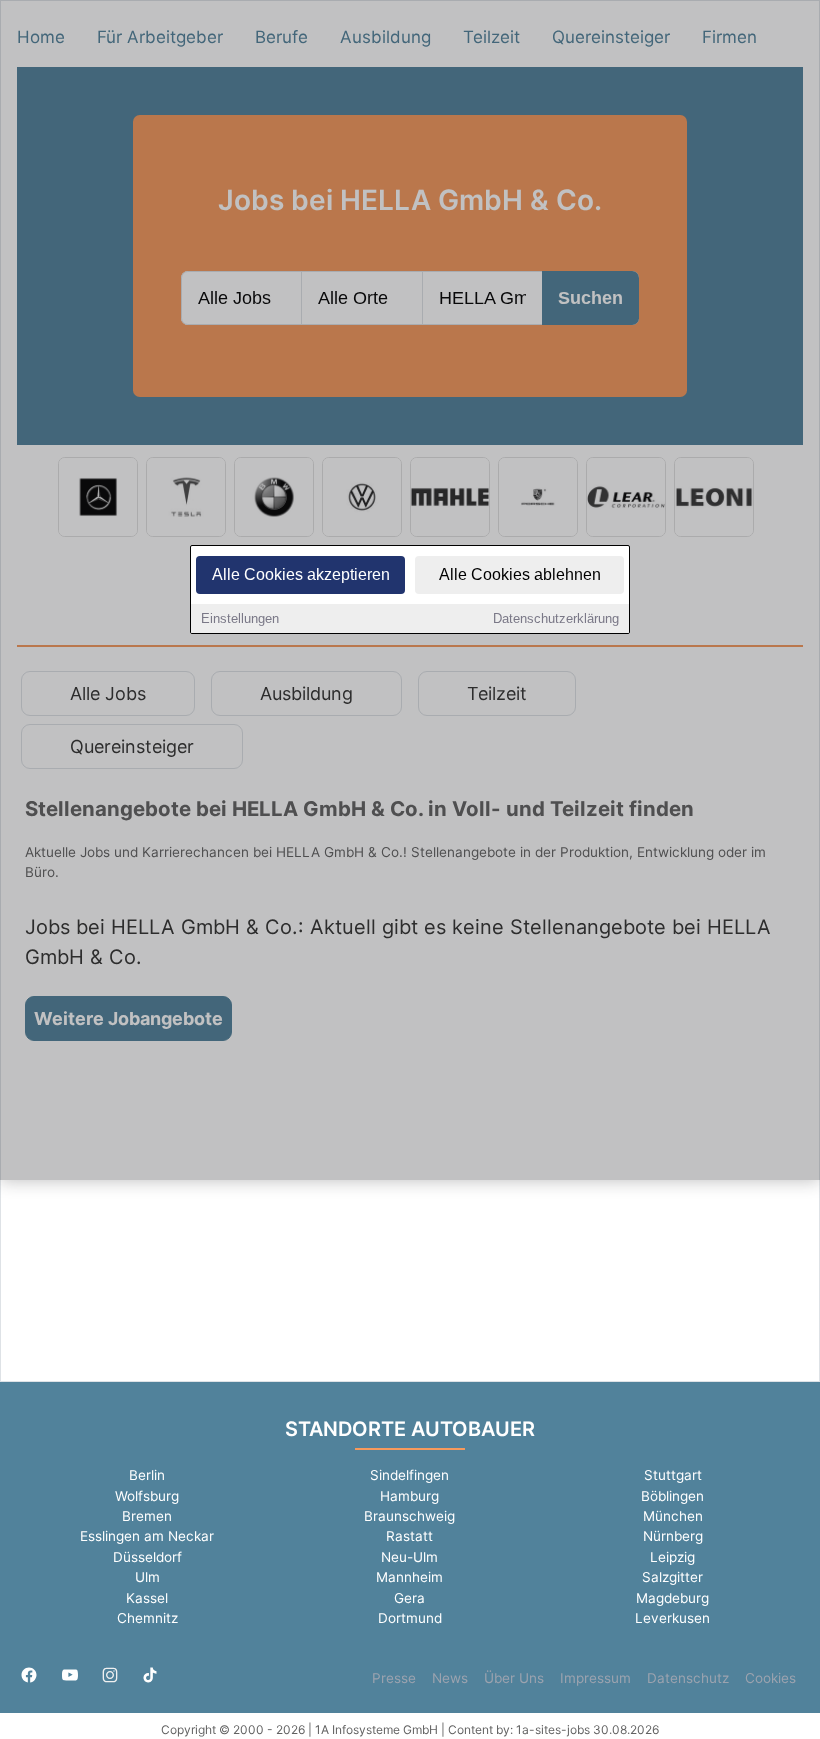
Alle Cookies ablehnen (520, 574)
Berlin (147, 1475)
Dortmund (410, 1618)
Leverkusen (672, 1618)
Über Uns (514, 1678)
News (450, 1678)
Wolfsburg (147, 1496)
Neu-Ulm (409, 1557)
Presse (394, 1678)
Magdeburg (672, 1598)
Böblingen (672, 1496)
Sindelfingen (409, 1475)
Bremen (147, 1516)
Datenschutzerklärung (556, 618)
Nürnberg (673, 1536)
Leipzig (672, 1557)
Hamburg (409, 1496)
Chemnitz (147, 1618)
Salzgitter (672, 1577)
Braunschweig (409, 1516)
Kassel (147, 1598)
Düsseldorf (147, 1557)
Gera (409, 1598)
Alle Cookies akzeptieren (301, 574)
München (673, 1516)
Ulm (147, 1577)
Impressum (595, 1678)
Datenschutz (688, 1678)
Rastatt (409, 1536)
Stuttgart (673, 1475)
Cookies (770, 1678)
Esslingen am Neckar (147, 1536)
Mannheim (409, 1577)
